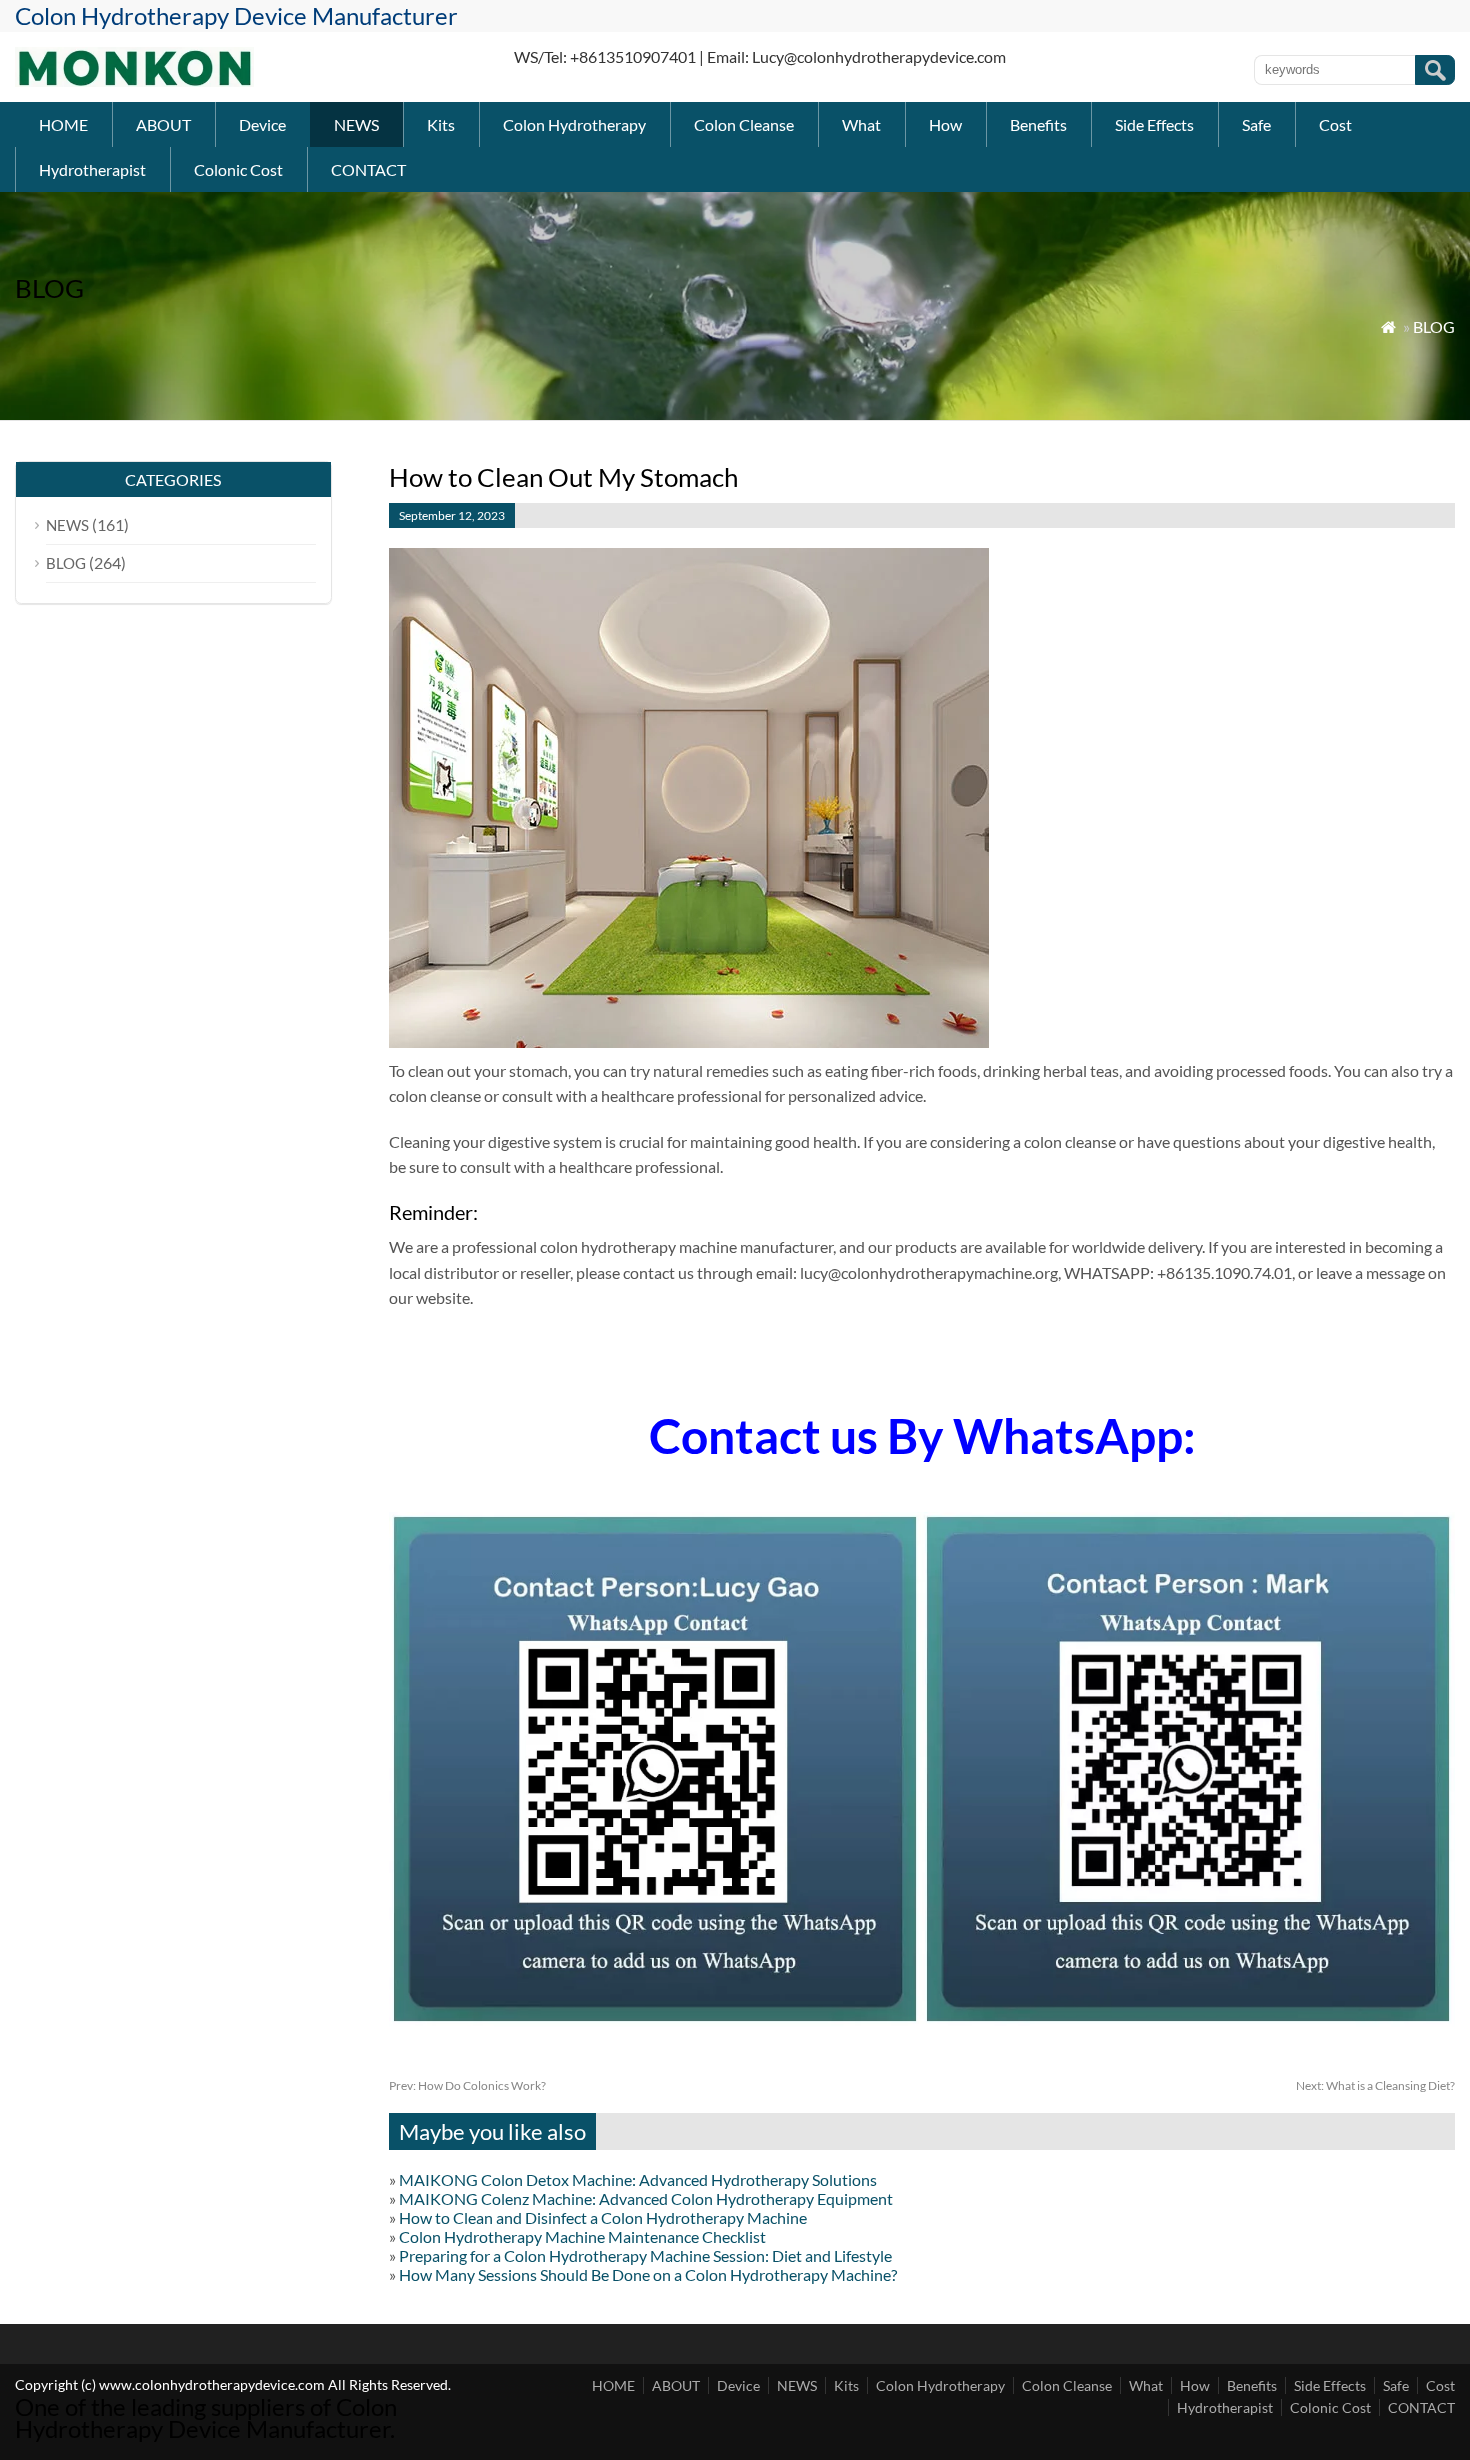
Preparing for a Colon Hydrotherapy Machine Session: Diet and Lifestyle (645, 2255)
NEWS (356, 124)
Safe (1256, 124)
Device (262, 124)
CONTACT (368, 169)
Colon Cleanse (744, 124)
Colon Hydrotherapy (574, 124)
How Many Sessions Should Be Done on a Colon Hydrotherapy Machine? (648, 2274)
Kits (441, 124)
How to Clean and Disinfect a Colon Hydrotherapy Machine (603, 2217)
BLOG (1434, 326)
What (861, 124)
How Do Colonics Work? (467, 2085)
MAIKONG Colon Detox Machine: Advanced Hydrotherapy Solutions (638, 2179)
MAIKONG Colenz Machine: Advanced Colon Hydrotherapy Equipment (646, 2198)
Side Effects (1154, 124)
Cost (1335, 124)
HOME (63, 124)
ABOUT (163, 124)
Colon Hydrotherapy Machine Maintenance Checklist (582, 2236)
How (945, 124)
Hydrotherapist (92, 169)
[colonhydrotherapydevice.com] (134, 80)
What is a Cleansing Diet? (1375, 2085)
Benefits (1038, 124)
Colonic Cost (238, 169)
